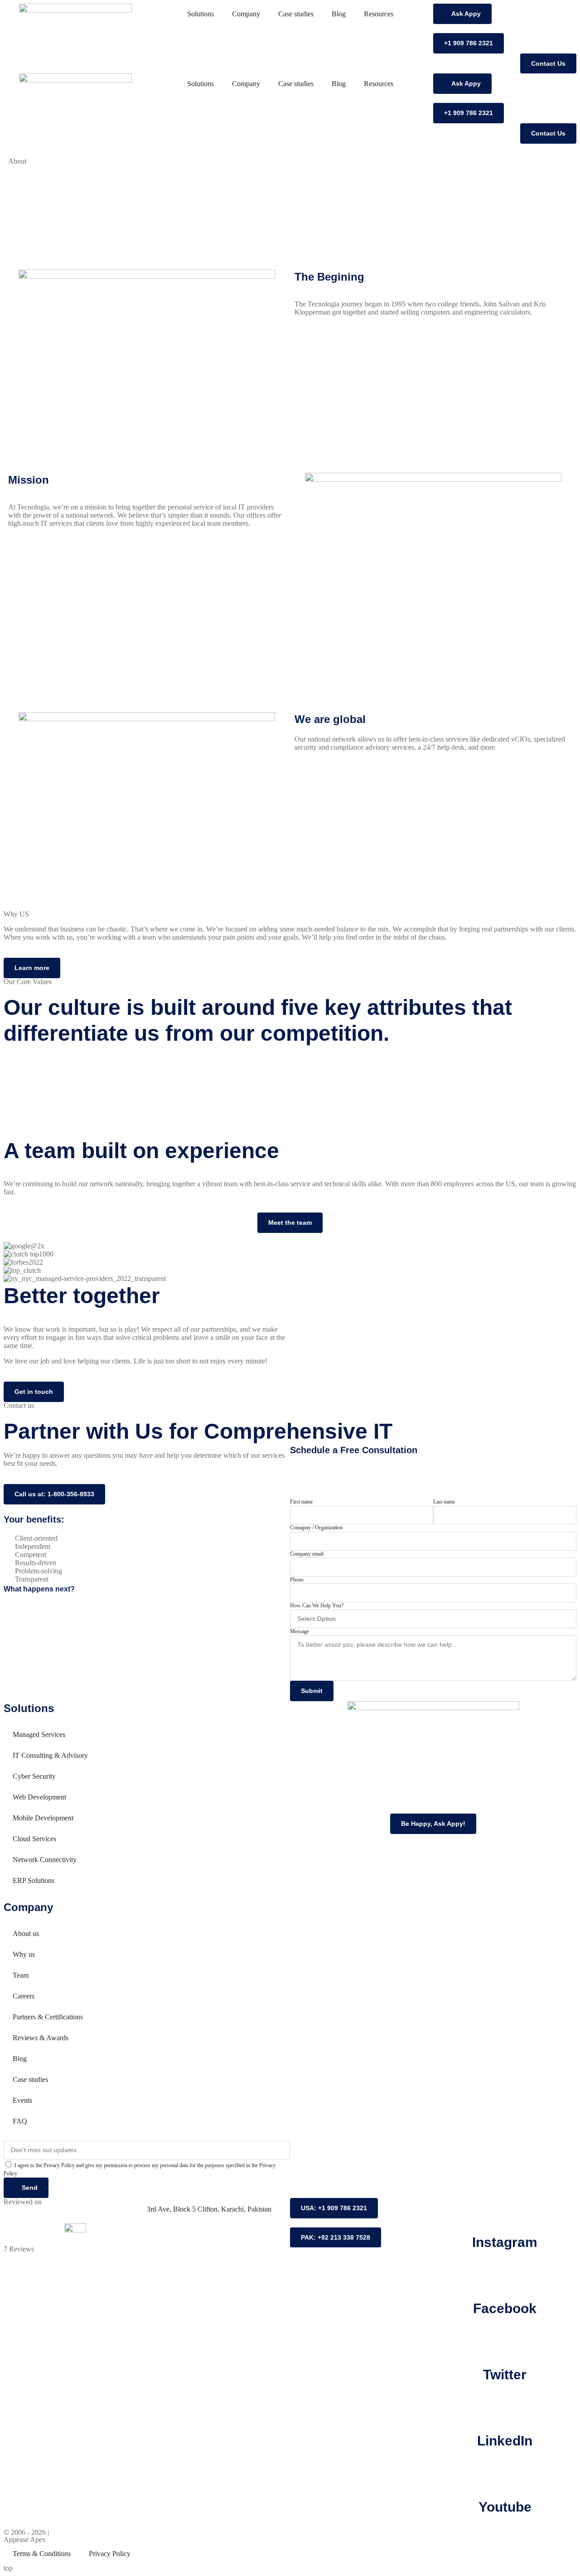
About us (26, 1933)
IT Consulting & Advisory (50, 1755)
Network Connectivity (45, 1860)
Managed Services (39, 1734)
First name (301, 1502)
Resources (379, 14)
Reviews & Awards (41, 2038)
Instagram (505, 2242)
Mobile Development (43, 1818)
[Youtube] (505, 2474)
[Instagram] (505, 2209)
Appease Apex (25, 2540)
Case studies (296, 14)
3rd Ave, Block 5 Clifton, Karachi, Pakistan (209, 2209)
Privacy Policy (110, 2554)
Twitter (505, 2375)
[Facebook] (505, 2275)
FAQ (20, 2121)
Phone (297, 1580)
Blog (339, 14)
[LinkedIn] (505, 2408)
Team (21, 1975)
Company (246, 14)
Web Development (39, 1797)
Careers (24, 1996)
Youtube (505, 2507)
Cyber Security (34, 1776)
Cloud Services (34, 1839)
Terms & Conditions (42, 2554)
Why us (24, 1954)
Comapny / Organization (316, 1528)
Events (22, 2100)
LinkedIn (505, 2441)
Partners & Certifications (48, 2017)
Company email (307, 1554)
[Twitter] (505, 2342)
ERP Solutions (34, 1880)
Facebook (505, 2308)
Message (300, 1631)
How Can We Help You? (317, 1606)
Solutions (201, 14)
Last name (444, 1502)
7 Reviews (19, 2249)
